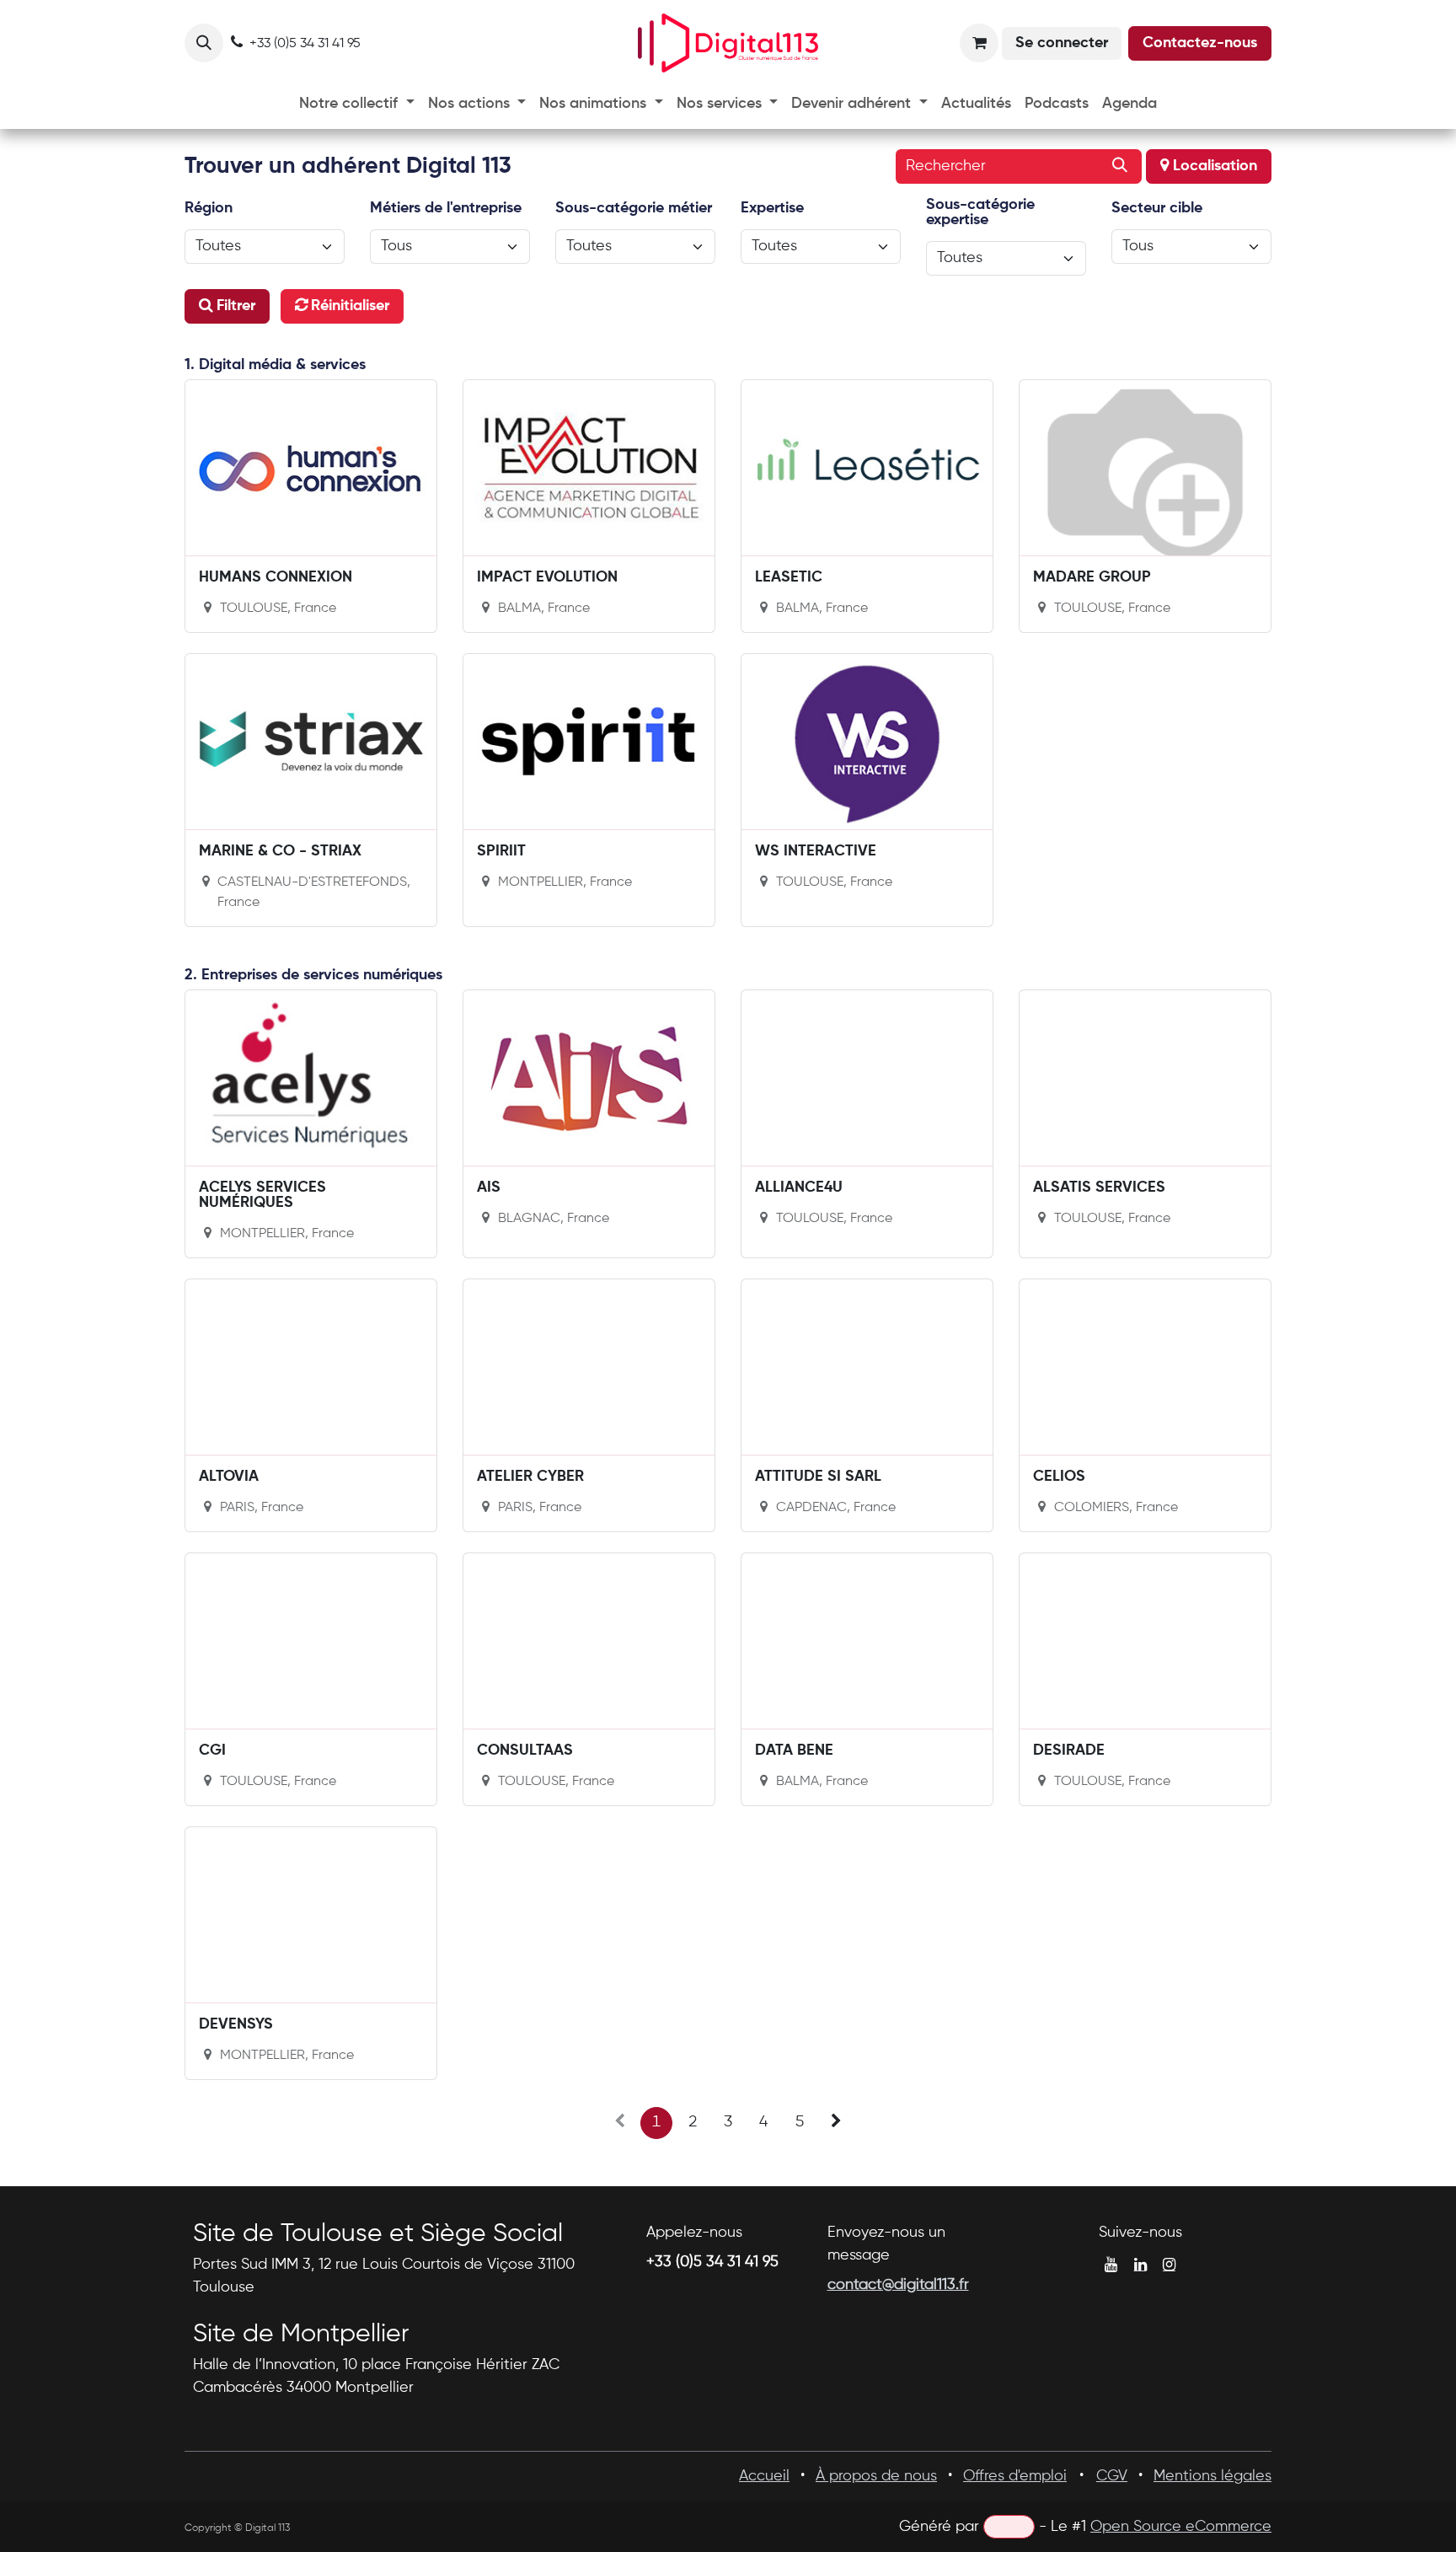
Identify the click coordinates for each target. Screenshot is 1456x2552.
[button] (204, 43)
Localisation (1213, 166)
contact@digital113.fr (898, 2285)
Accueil (764, 2476)
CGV (1112, 2476)
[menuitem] (357, 104)
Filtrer (236, 306)
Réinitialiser (350, 306)
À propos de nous (876, 2476)
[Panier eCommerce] (979, 43)
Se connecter (1062, 43)
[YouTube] (1111, 2265)
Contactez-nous (1200, 43)
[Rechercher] (1120, 166)
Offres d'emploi (1015, 2476)
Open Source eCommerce (1181, 2527)
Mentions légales (1212, 2476)
